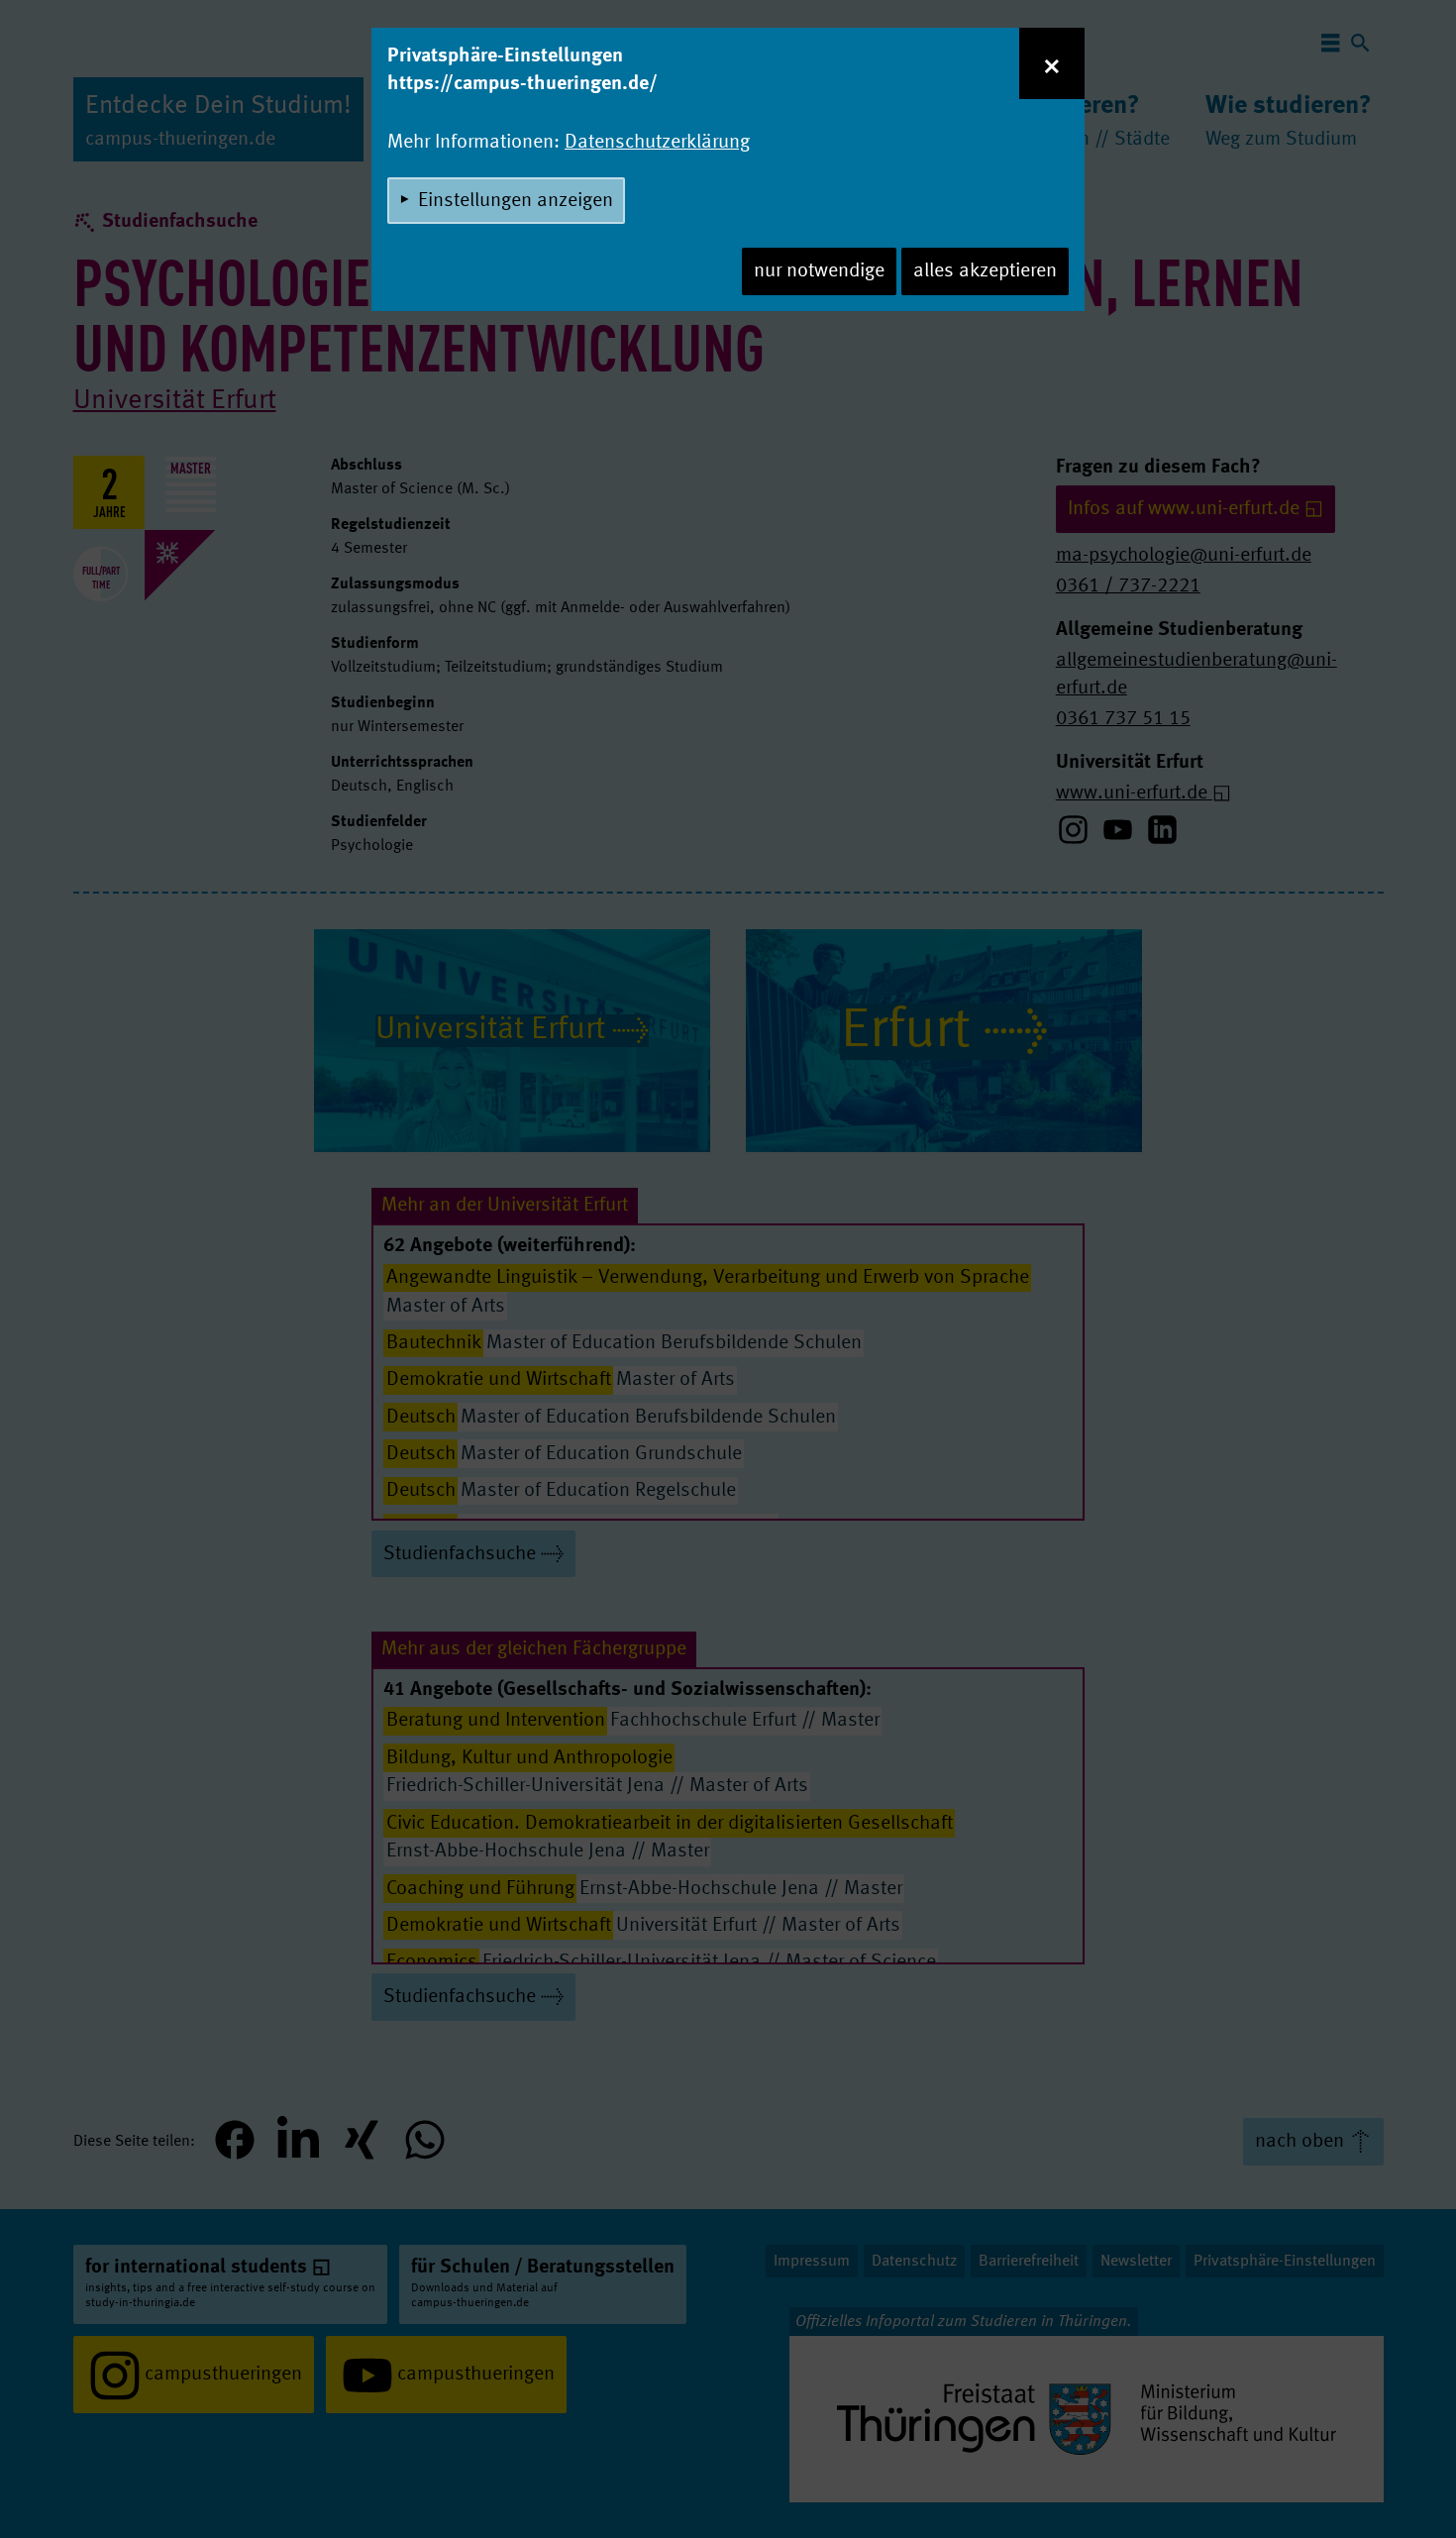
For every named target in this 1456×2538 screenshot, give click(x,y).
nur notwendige (819, 271)
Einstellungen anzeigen (516, 201)
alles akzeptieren (985, 271)
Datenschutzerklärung (657, 143)
